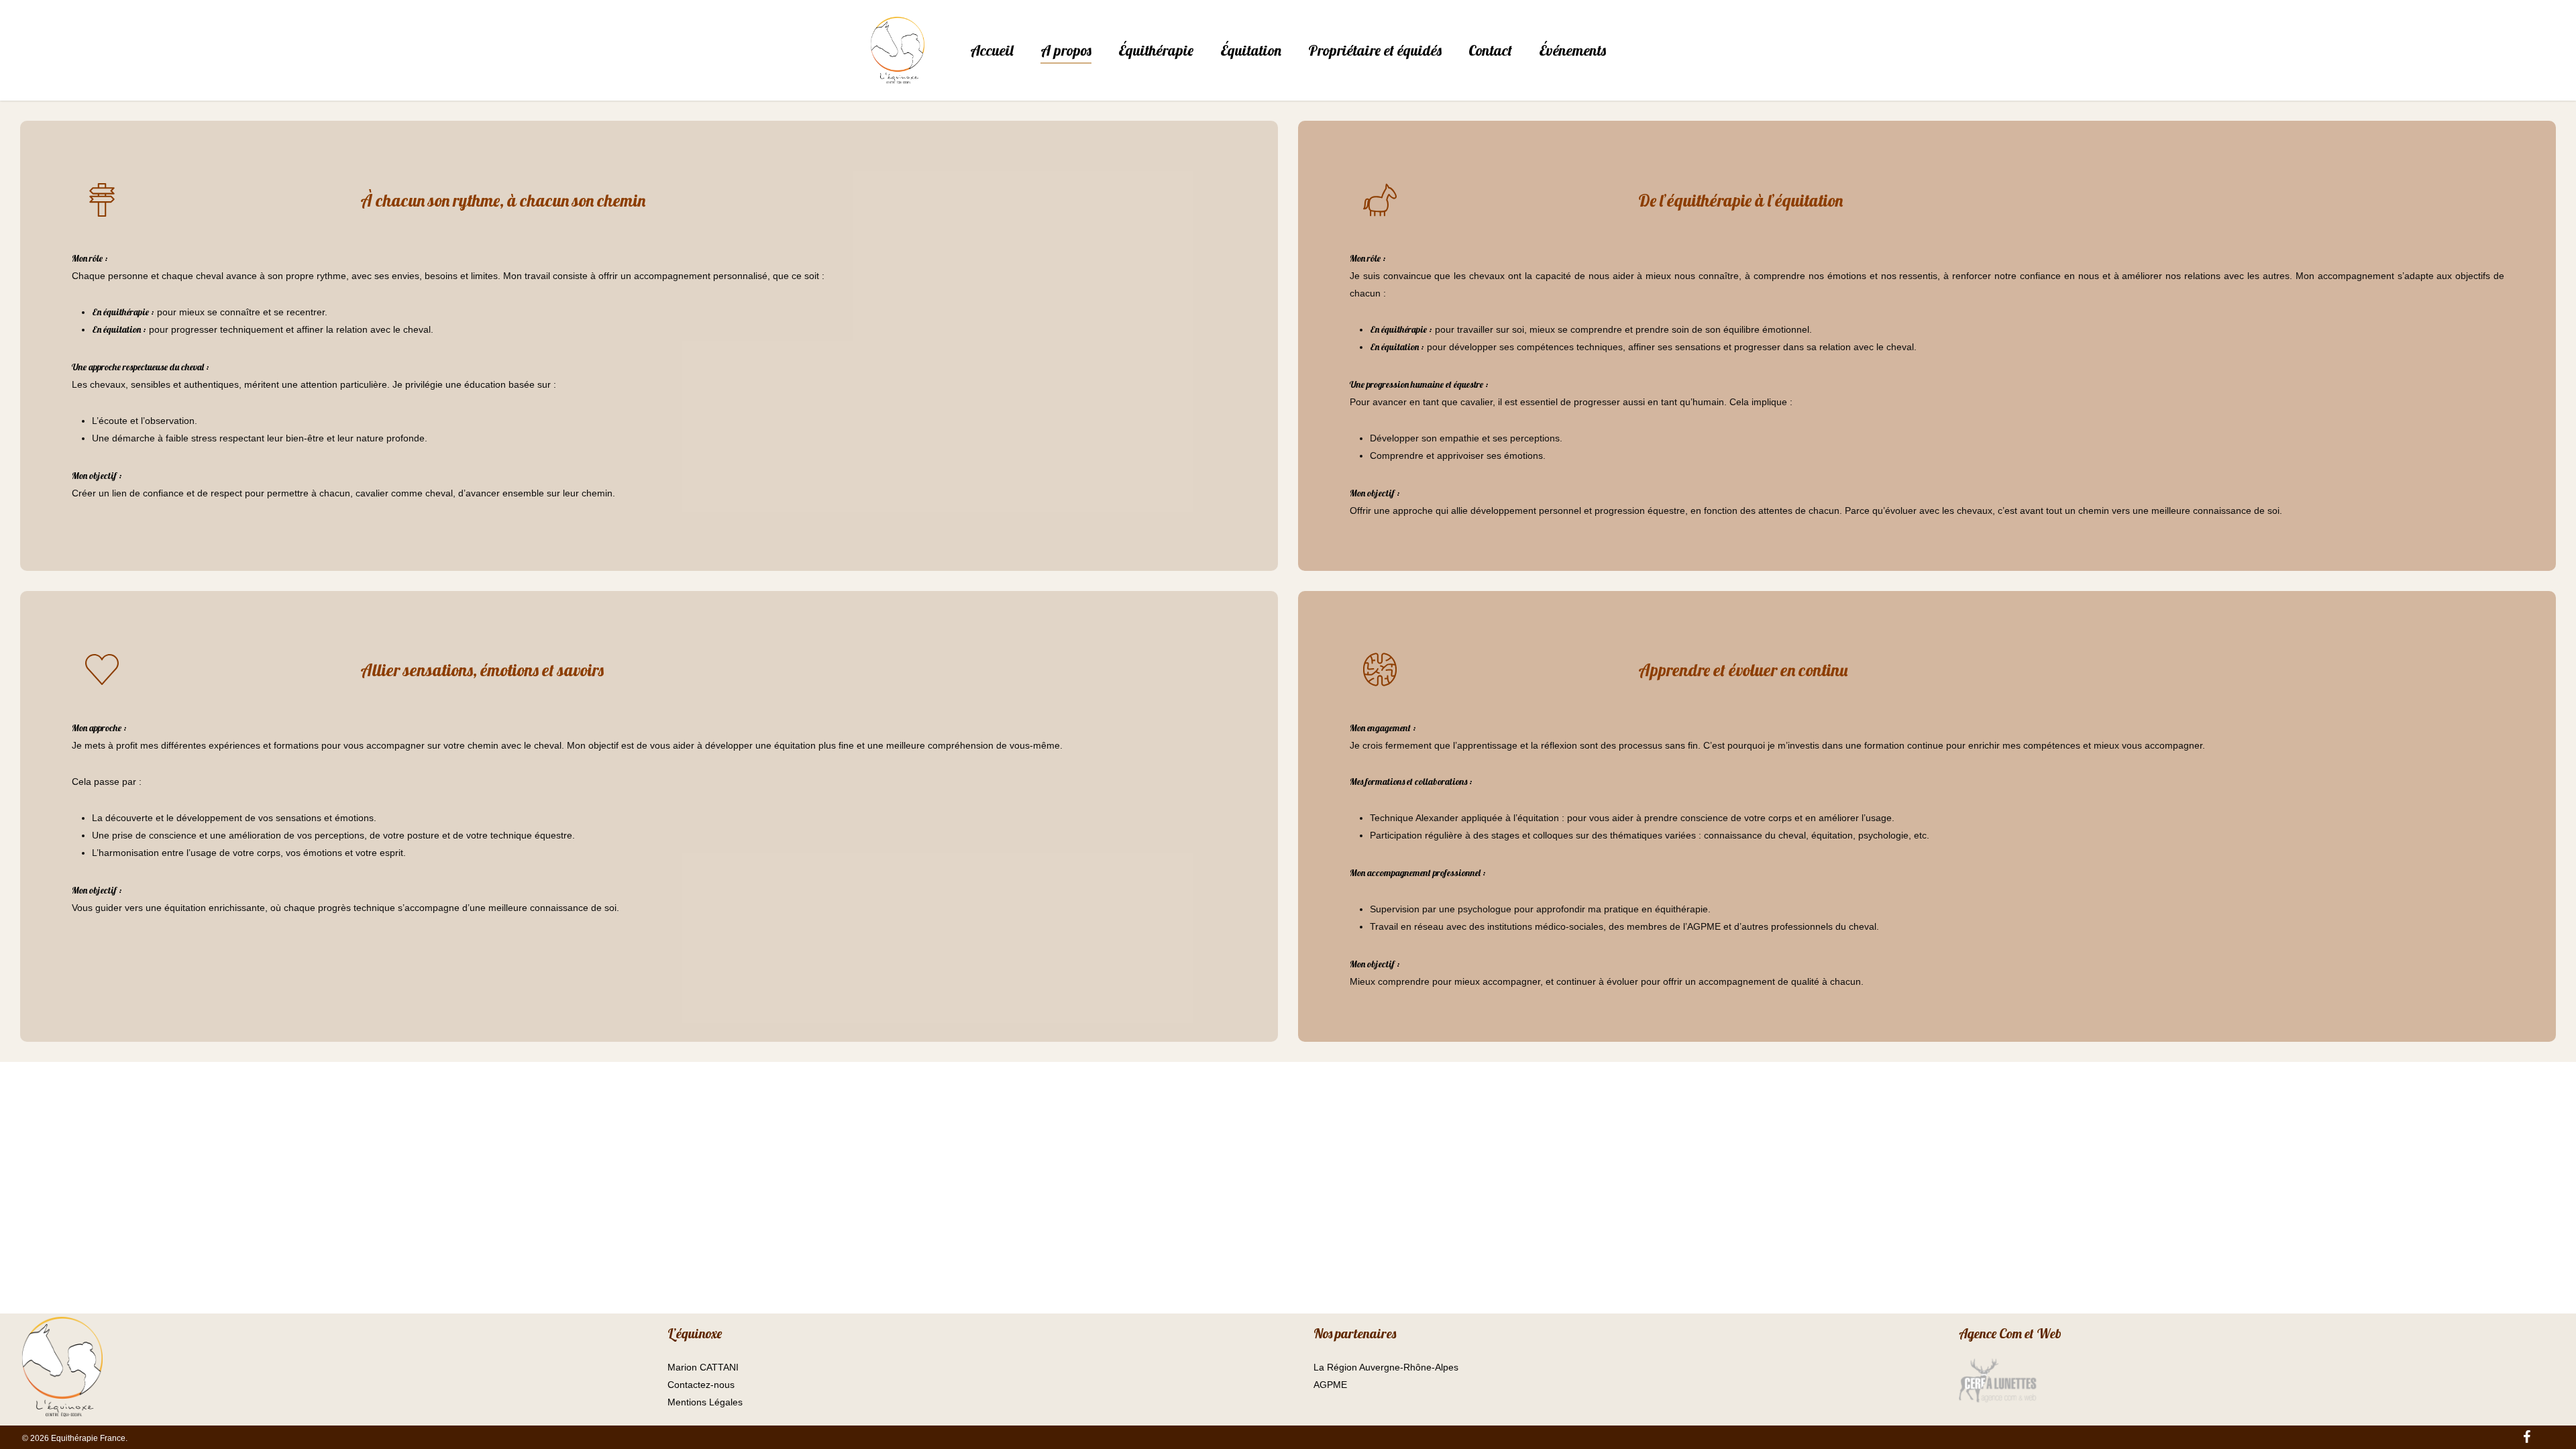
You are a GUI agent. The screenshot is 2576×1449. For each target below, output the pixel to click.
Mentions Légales (705, 1402)
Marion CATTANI (703, 1367)
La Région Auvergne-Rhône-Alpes (1386, 1367)
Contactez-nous (701, 1385)
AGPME (1330, 1385)
